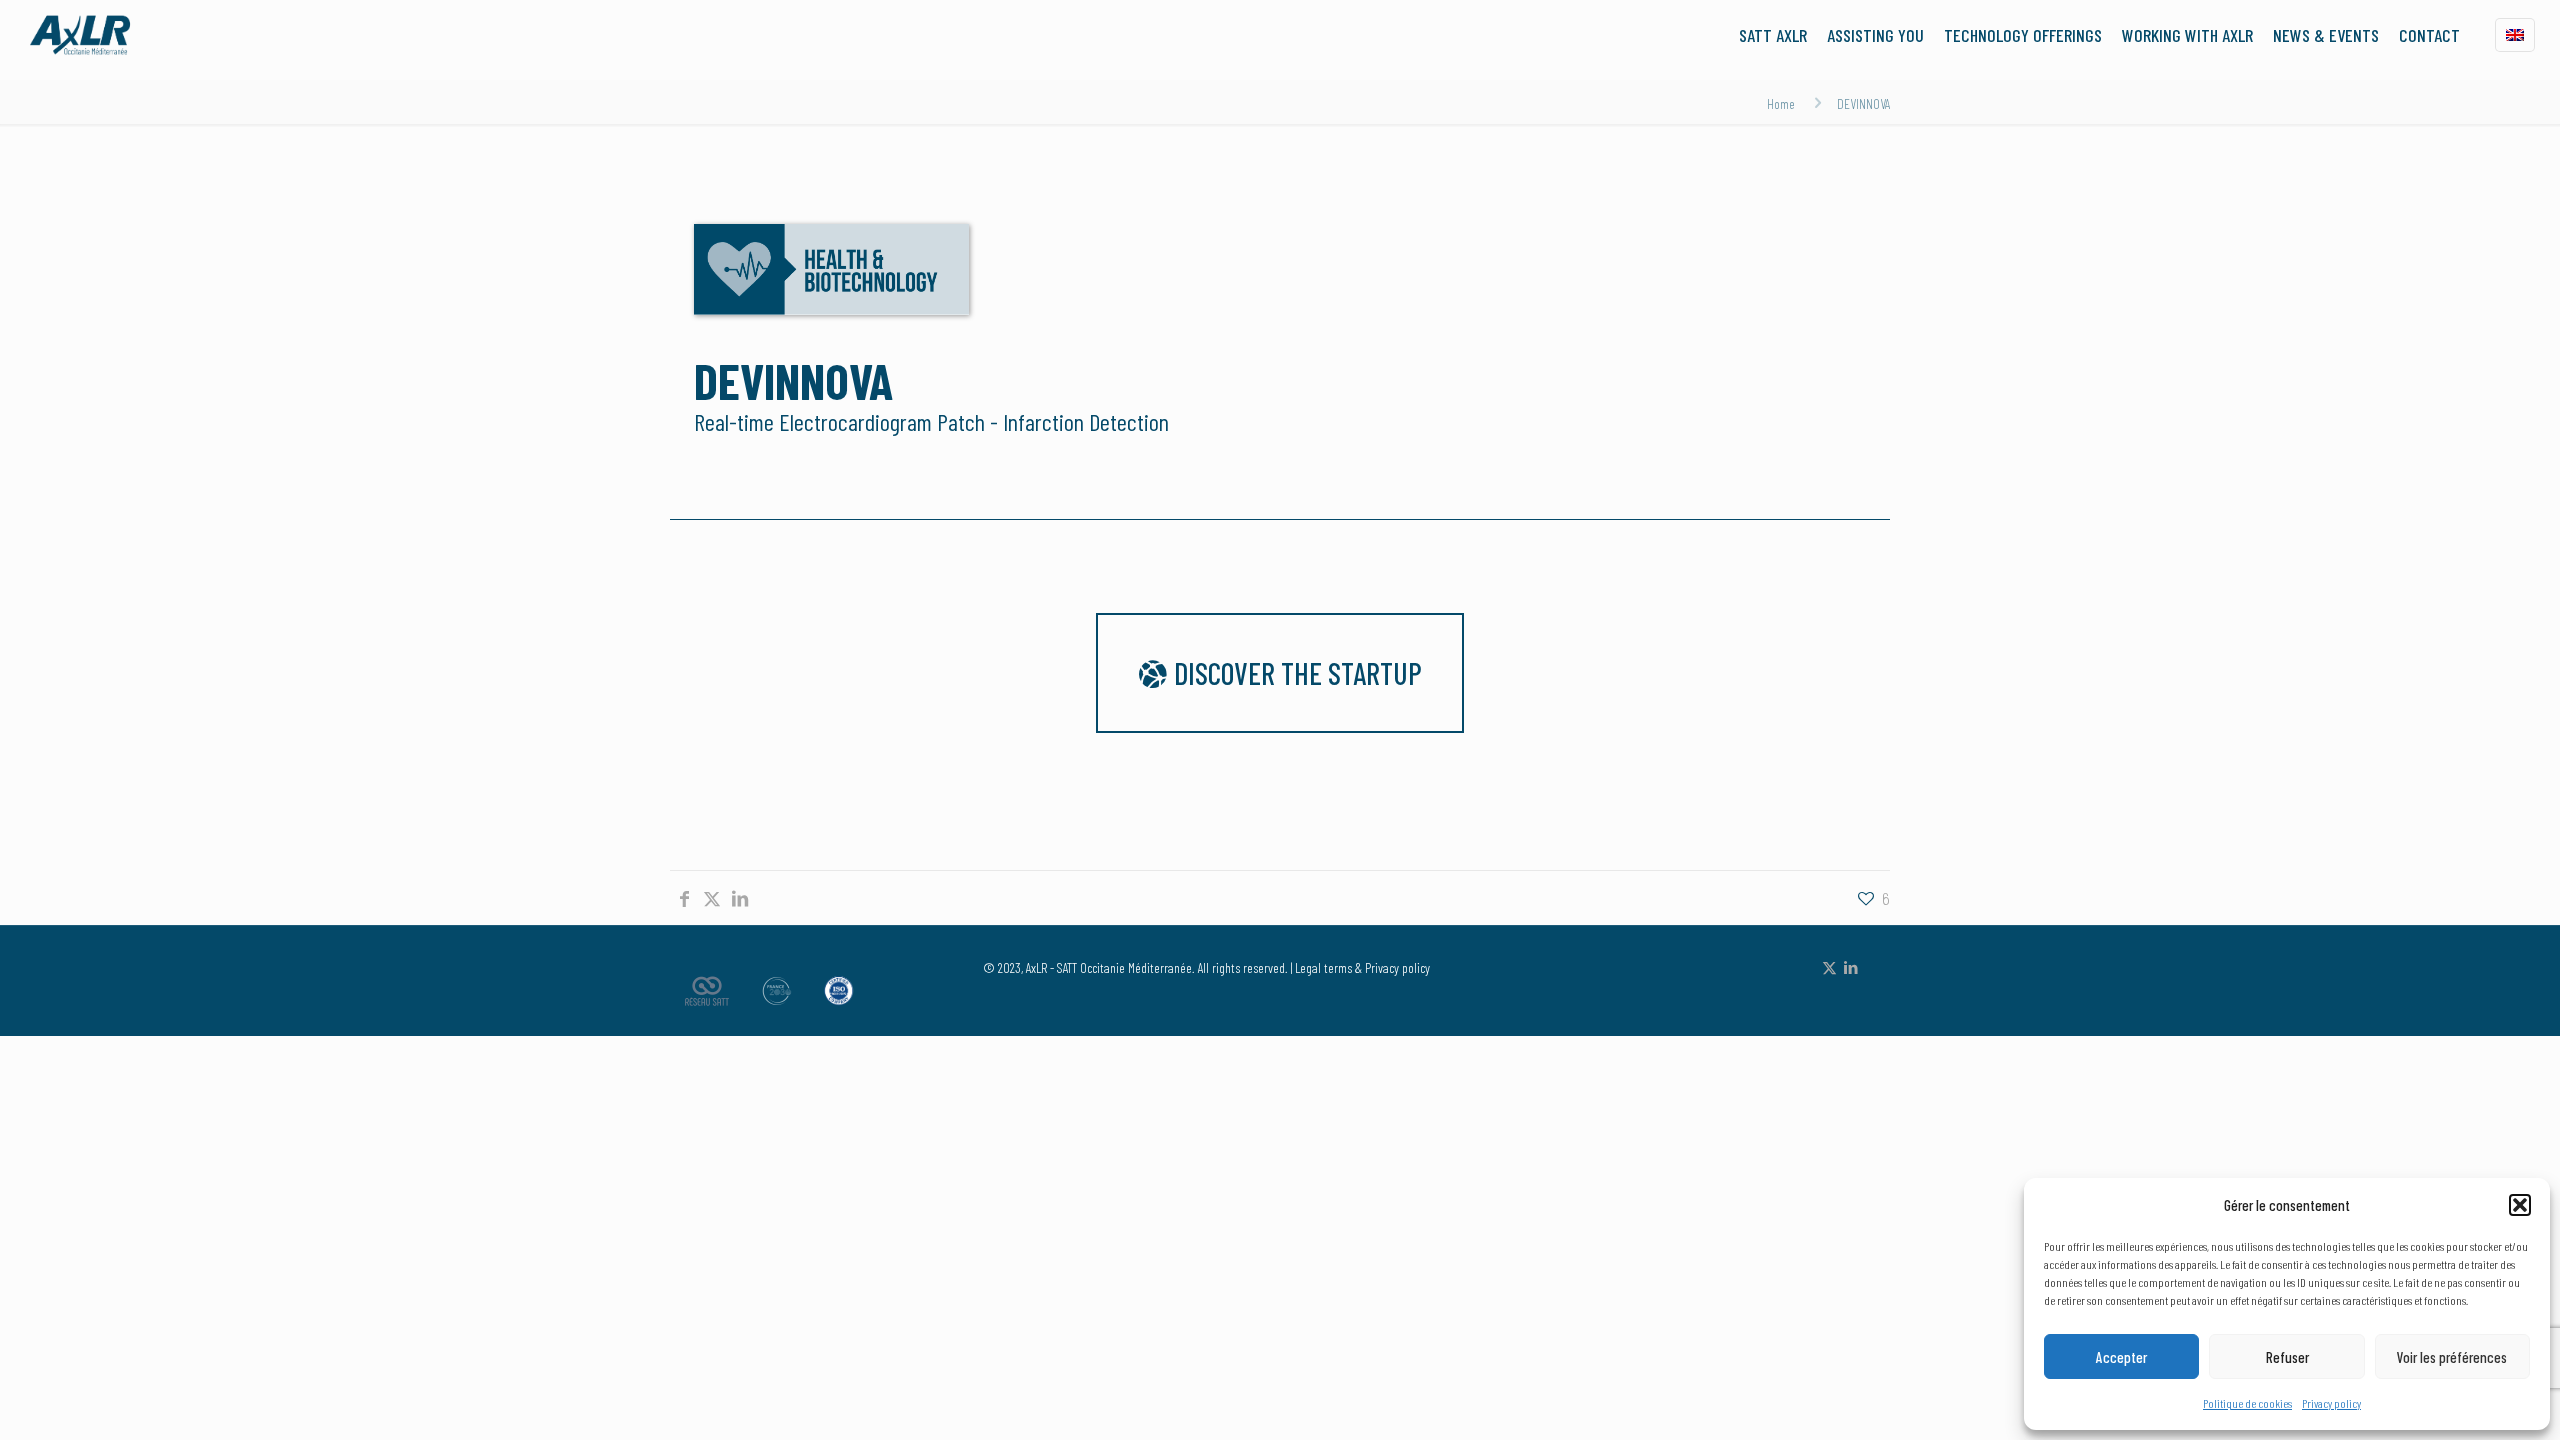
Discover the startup (1295, 673)
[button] (2520, 1205)
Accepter (2121, 1357)
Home (1781, 103)
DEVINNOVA (1863, 103)
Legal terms (1323, 967)
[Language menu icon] (2515, 35)
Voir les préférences (2452, 1357)
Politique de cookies (2247, 1403)
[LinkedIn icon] (1850, 967)
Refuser (2287, 1357)
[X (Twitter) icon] (1829, 967)
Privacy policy (2331, 1403)
